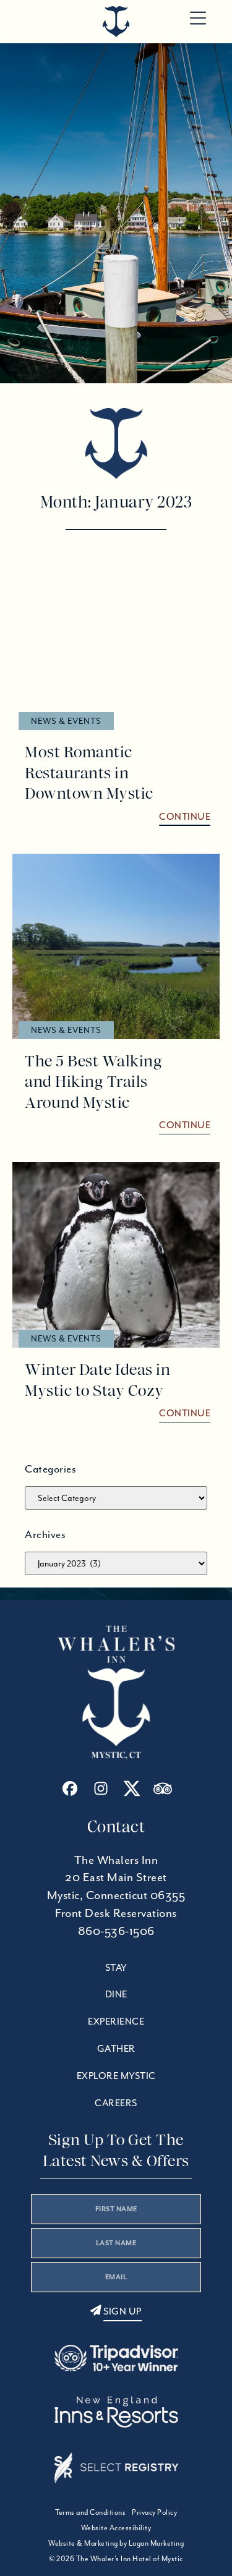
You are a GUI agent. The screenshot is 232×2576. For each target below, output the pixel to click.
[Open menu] (198, 19)
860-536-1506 (116, 1931)
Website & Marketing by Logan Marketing (116, 2543)
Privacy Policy (154, 2512)
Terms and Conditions (90, 2512)
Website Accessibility (116, 2527)
